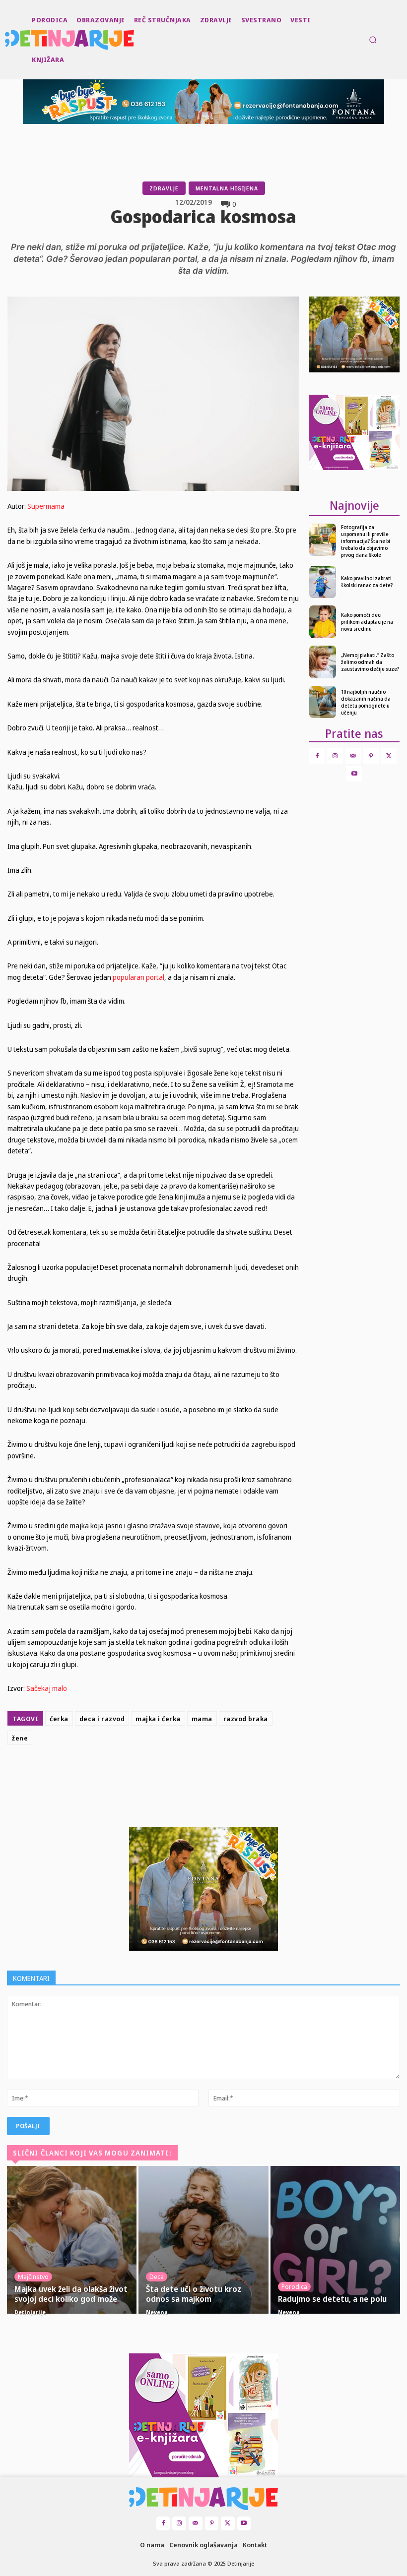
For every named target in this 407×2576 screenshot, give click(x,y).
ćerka (59, 1719)
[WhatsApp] (219, 1774)
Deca (157, 2276)
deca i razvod (102, 1719)
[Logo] (6, 40)
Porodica (294, 2286)
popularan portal (138, 977)
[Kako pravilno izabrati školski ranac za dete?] (323, 582)
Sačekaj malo (47, 1688)
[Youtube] (354, 774)
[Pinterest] (197, 1774)
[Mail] (353, 756)
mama (202, 1719)
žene (20, 1738)
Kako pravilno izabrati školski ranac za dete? (367, 582)
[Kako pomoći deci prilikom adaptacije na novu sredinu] (323, 622)
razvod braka (246, 1719)
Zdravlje (164, 188)
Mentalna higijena (227, 188)
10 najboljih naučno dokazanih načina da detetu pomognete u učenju (366, 702)
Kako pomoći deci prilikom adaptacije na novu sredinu (367, 622)
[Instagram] (335, 756)
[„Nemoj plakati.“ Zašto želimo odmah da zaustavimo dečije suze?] (323, 662)
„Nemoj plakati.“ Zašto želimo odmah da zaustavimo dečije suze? (370, 662)
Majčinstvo (33, 2276)
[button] (373, 40)
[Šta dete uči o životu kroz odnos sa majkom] (203, 2240)
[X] (174, 1774)
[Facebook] (151, 1774)
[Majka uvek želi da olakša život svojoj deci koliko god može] (72, 2240)
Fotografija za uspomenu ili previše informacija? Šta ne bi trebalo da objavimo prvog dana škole (366, 541)
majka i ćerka (158, 1719)
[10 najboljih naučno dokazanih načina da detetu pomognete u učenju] (323, 702)
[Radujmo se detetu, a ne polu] (335, 2240)
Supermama (46, 506)
